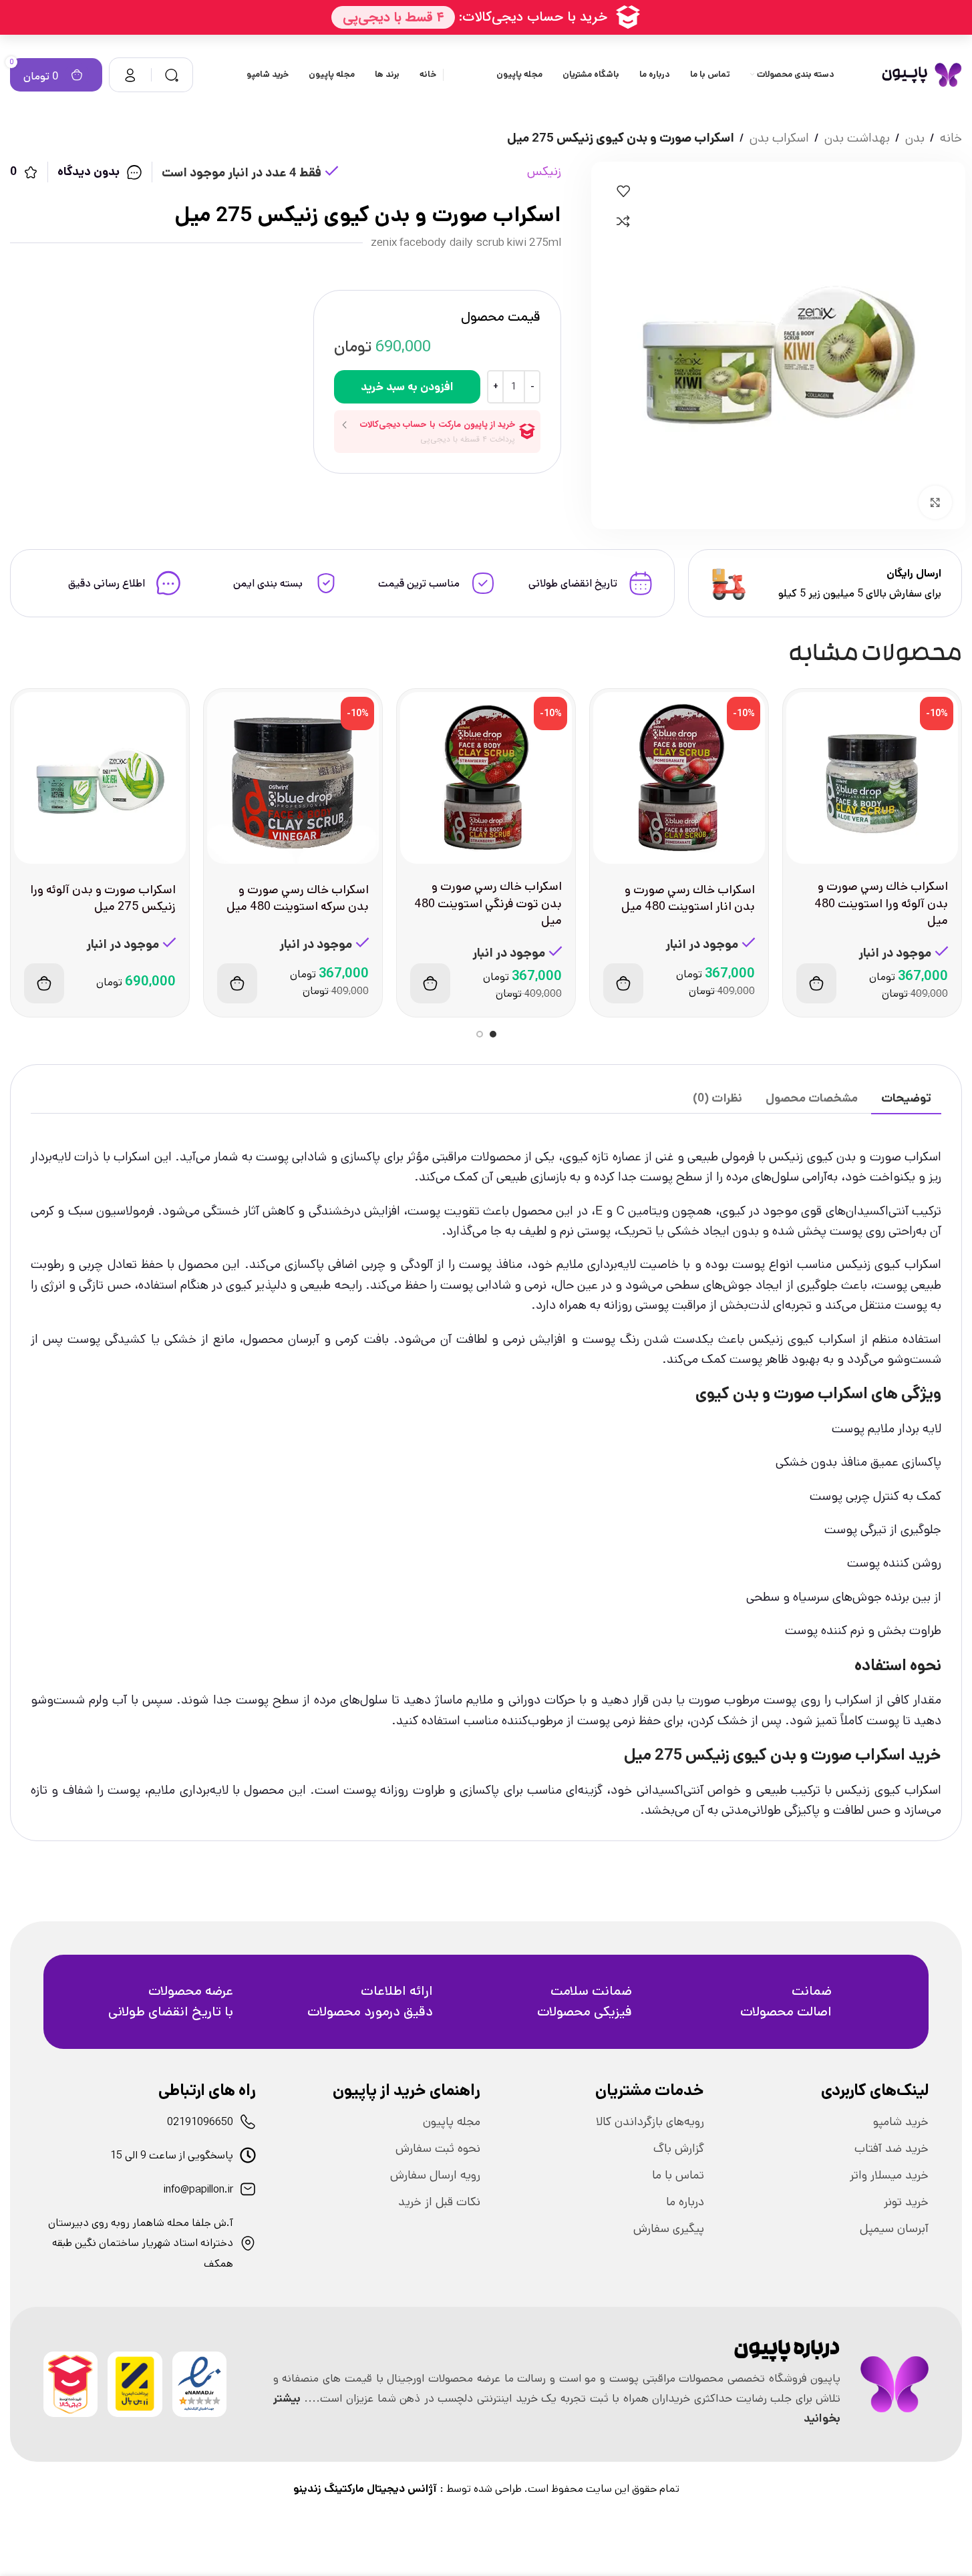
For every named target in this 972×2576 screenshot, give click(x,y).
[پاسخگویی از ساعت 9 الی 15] (248, 2155)
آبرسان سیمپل (894, 2229)
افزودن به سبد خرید (407, 387)
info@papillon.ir (198, 2190)
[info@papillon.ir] (248, 2189)
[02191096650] (248, 2122)
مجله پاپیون (452, 2122)
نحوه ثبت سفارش (438, 2148)
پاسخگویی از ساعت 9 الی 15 (172, 2155)
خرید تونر (906, 2202)
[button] (816, 983)
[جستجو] (172, 75)
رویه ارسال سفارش (435, 2175)
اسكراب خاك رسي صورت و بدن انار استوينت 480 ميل (688, 898)
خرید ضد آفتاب (892, 2148)
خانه (951, 138)
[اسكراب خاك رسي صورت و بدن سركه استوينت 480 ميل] (293, 778)
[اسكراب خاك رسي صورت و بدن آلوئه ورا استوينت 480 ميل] (872, 778)
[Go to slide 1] (493, 1034)
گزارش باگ (679, 2148)
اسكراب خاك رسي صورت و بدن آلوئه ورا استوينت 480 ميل (881, 903)
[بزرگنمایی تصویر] (935, 502)
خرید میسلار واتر (889, 2175)
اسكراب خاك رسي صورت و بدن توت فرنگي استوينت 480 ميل (488, 903)
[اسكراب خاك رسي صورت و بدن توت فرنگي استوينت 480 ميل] (486, 778)
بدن (915, 138)
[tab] (906, 1099)
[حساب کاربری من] (130, 75)
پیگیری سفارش (669, 2229)
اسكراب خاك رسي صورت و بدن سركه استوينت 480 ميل (298, 898)
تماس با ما (678, 2175)
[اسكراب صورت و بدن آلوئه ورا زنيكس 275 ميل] (100, 778)
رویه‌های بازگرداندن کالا (650, 2122)
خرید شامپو (901, 2122)
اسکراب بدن (779, 138)
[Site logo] (922, 74)
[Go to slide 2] (480, 1034)
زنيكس (544, 171)
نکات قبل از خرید (439, 2202)
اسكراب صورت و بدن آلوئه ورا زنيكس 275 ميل (103, 898)
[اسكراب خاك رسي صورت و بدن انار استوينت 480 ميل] (679, 778)
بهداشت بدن (857, 138)
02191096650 (200, 2122)
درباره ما (685, 2202)
